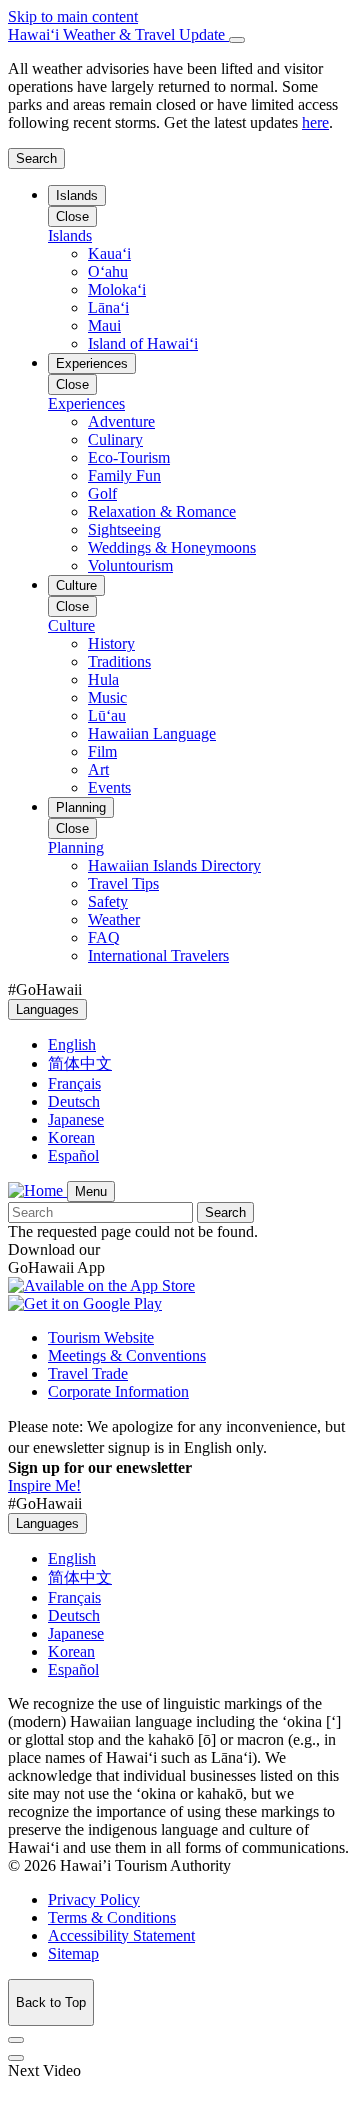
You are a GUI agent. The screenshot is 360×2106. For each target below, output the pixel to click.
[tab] (180, 35)
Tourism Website (101, 1337)
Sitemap (73, 1953)
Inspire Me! (44, 1485)
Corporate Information (118, 1391)
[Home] (37, 1190)
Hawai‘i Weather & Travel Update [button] (118, 34)
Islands (77, 195)
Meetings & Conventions (127, 1355)
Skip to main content (73, 16)
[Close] (237, 40)
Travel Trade (88, 1373)
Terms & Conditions (112, 1917)
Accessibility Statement (121, 1935)
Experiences (92, 363)
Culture (76, 585)
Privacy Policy (94, 1899)
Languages (47, 1009)
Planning (81, 807)
